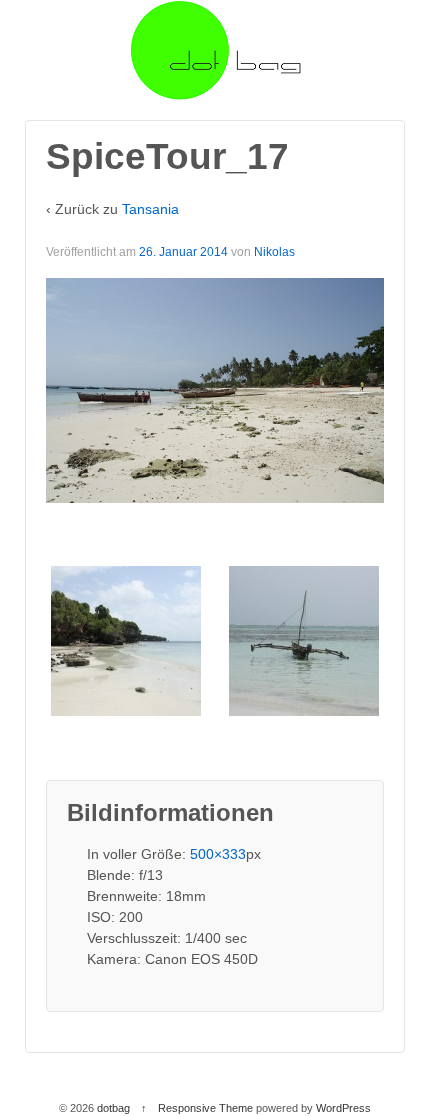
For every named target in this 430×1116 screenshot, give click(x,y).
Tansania (150, 209)
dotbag (113, 1108)
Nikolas (274, 252)
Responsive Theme (205, 1108)
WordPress (343, 1108)
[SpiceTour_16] (126, 640)
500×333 (218, 854)
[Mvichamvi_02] (304, 640)
